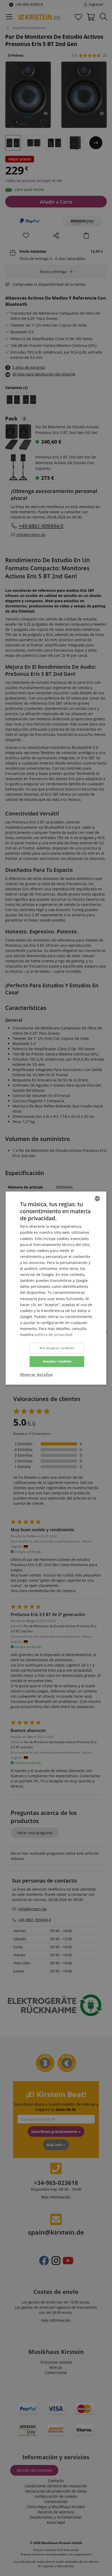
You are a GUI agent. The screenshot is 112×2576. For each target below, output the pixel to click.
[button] (36, 1374)
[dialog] (56, 1288)
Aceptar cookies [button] (57, 1361)
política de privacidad (54, 1335)
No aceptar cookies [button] (57, 1348)
